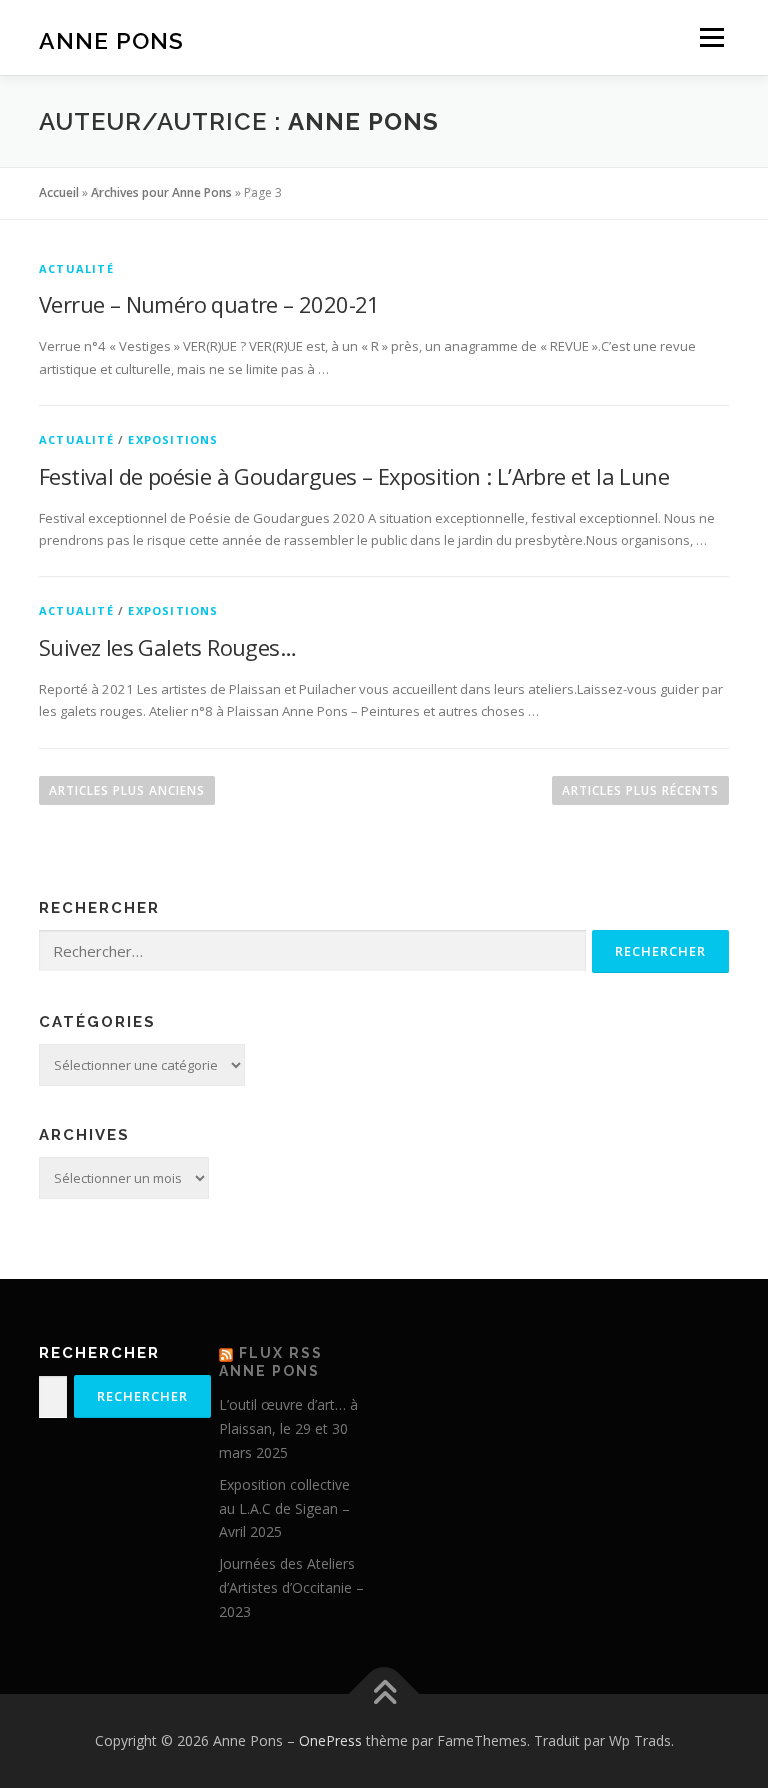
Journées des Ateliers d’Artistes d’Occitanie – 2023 (291, 1587)
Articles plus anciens (127, 790)
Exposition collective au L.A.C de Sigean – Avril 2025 (284, 1508)
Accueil (59, 192)
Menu (711, 37)
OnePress (330, 1740)
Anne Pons (111, 39)
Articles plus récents (640, 790)
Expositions (173, 439)
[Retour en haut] (384, 1694)
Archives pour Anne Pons (161, 192)
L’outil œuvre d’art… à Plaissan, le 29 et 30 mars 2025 (288, 1428)
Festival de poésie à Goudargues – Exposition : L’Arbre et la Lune (354, 476)
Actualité (76, 268)
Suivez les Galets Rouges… (167, 647)
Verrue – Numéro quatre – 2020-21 (209, 304)
